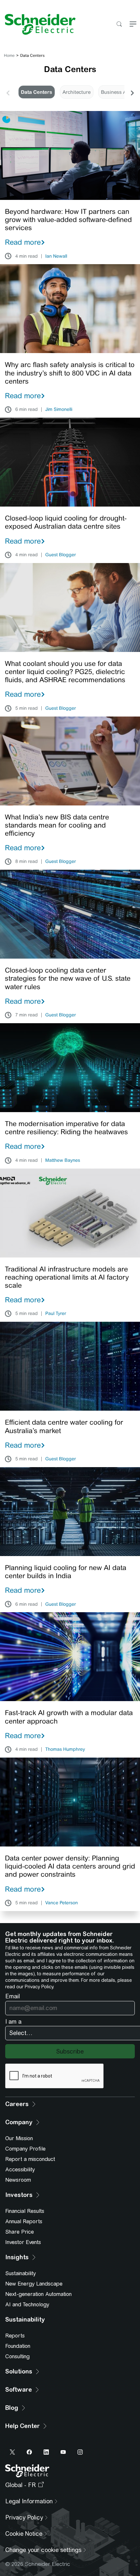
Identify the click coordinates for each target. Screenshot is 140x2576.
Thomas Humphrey (65, 1749)
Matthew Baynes (63, 1160)
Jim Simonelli (59, 410)
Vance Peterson (62, 1903)
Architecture (77, 92)
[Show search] (119, 25)
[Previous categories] (8, 92)
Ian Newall (56, 256)
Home (9, 55)
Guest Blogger (61, 555)
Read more (23, 242)
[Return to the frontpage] (38, 24)
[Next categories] (132, 92)
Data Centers (36, 92)
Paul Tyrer (56, 1314)
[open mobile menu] (133, 25)
